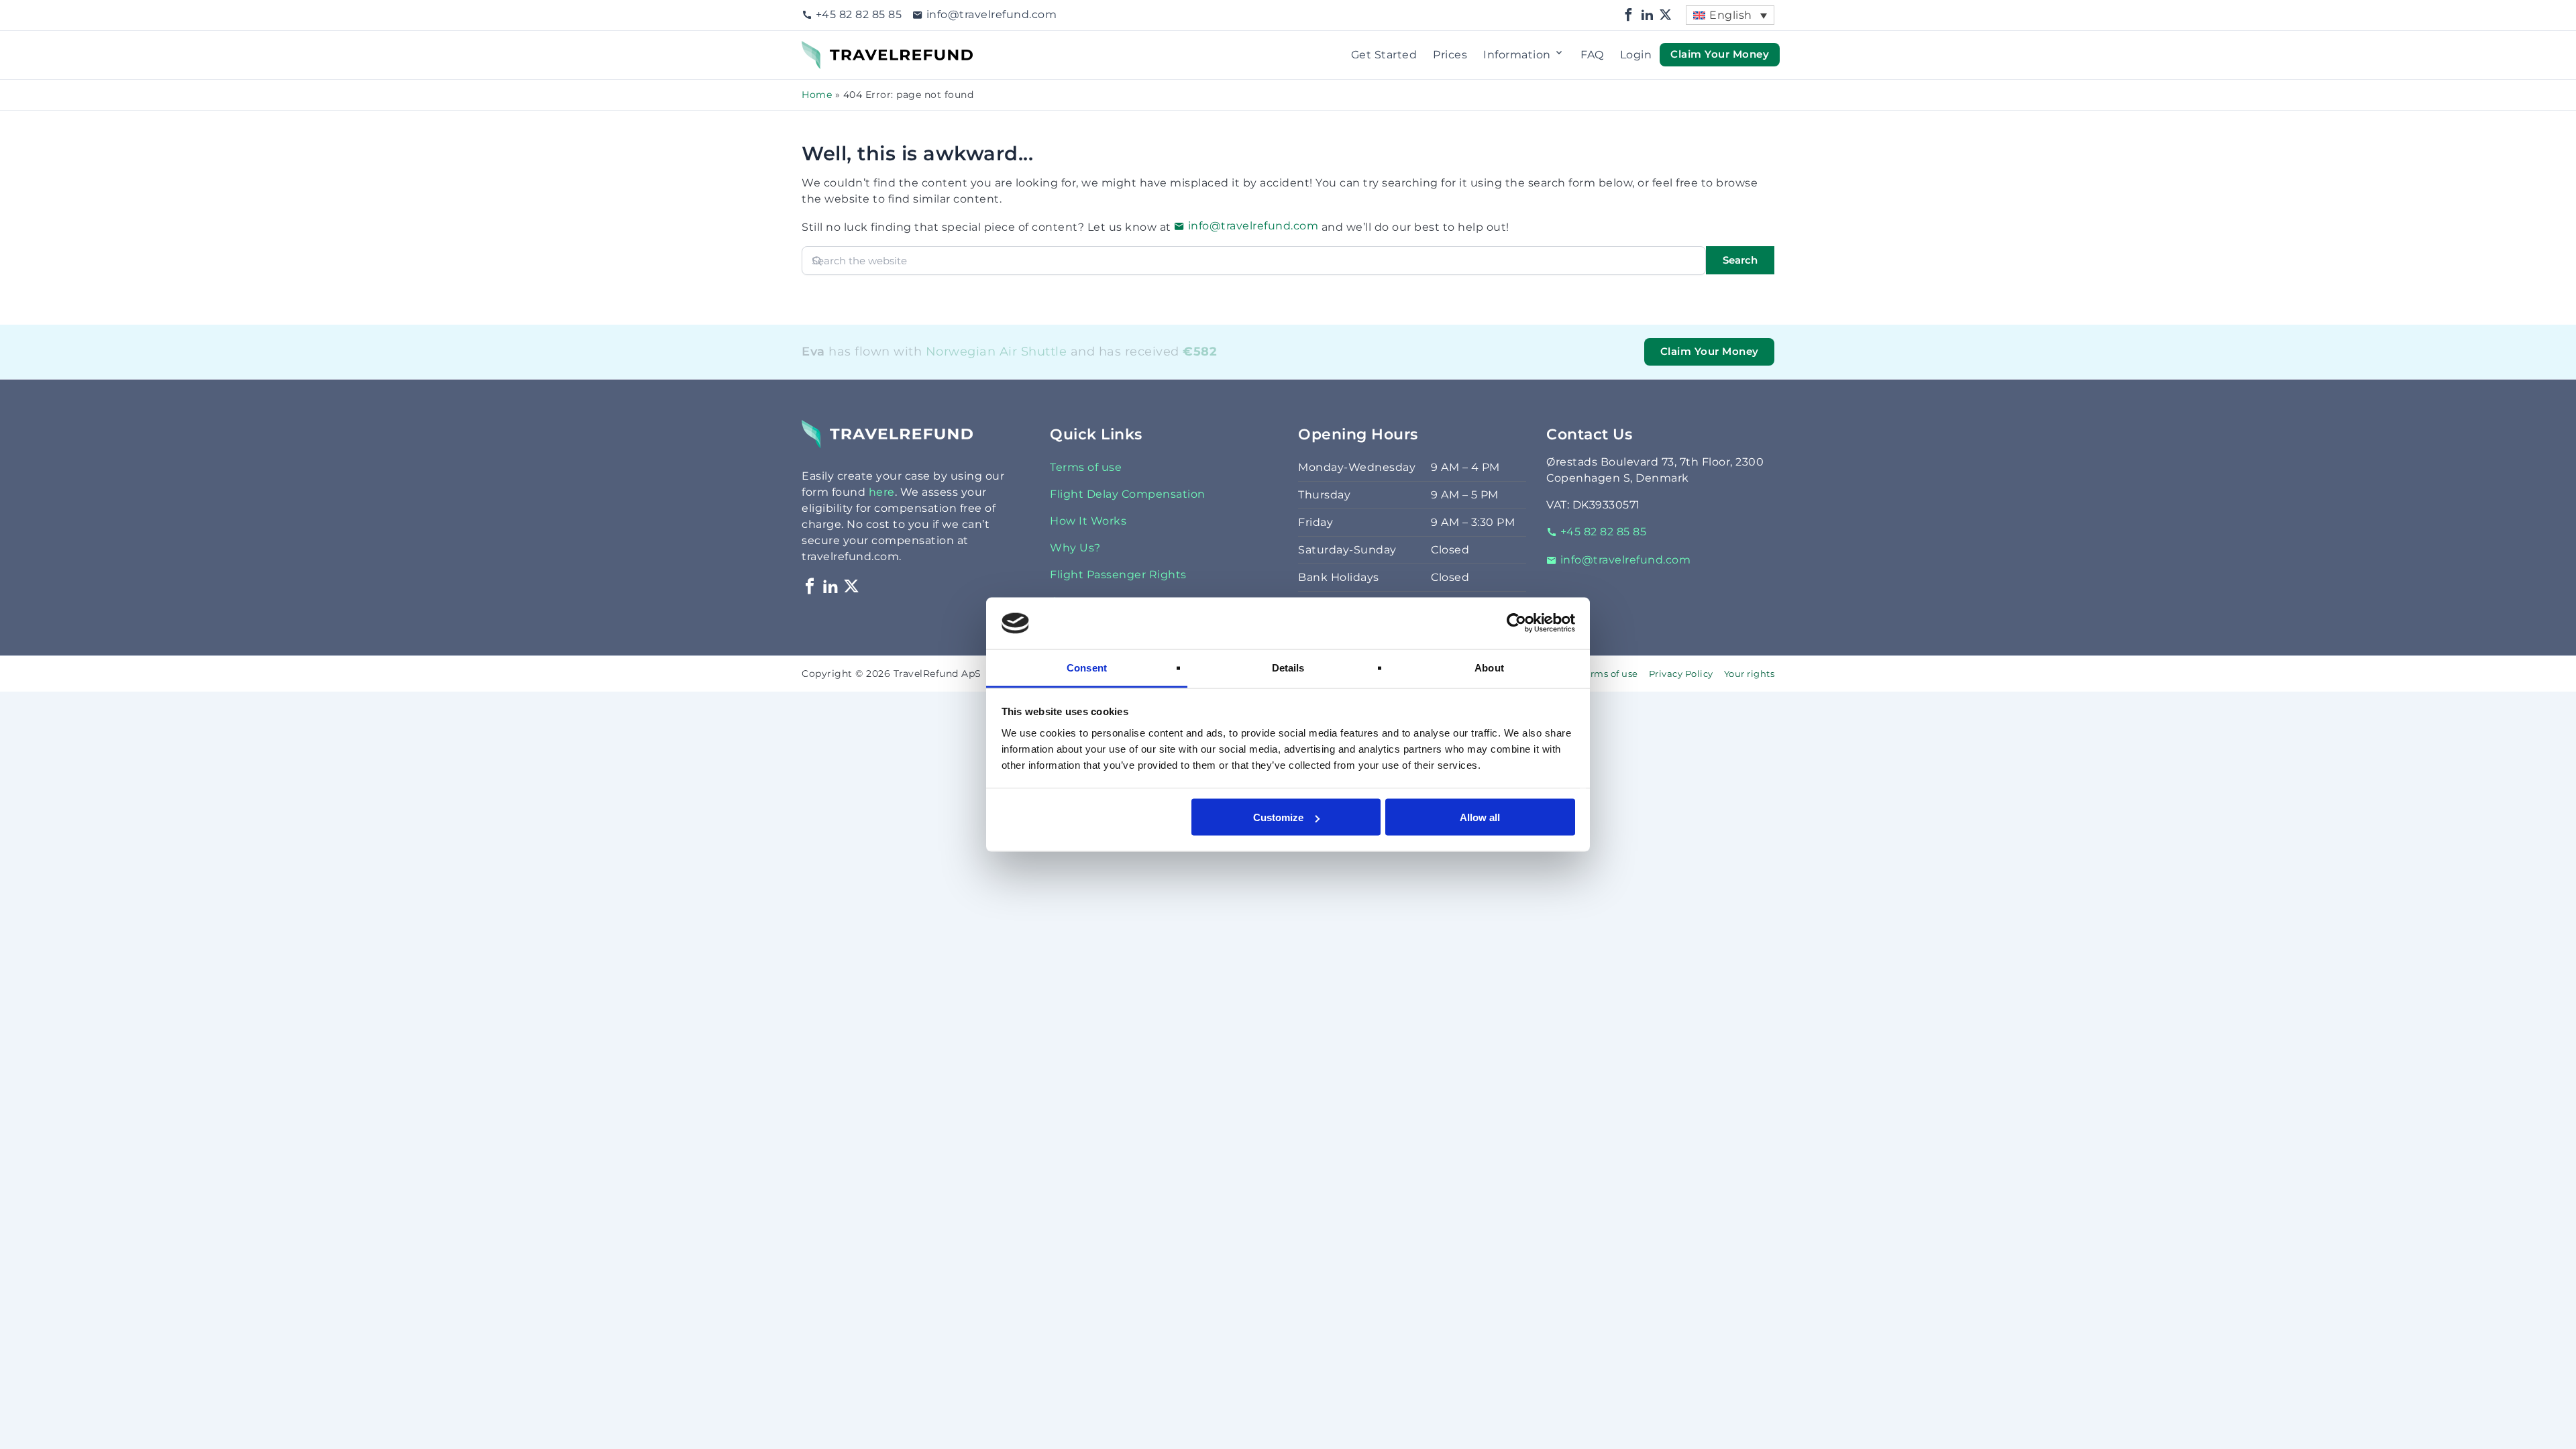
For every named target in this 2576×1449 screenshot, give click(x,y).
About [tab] (1489, 667)
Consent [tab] (1087, 667)
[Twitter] (1666, 15)
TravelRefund (839, 49)
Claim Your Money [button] (1720, 54)
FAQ (1592, 55)
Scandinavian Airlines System (1019, 369)
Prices (1450, 55)
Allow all (1480, 817)
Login (1636, 55)
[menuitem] (1730, 15)
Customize (1278, 817)
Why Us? (1075, 548)
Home (817, 95)
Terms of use (1086, 467)
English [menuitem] (1731, 15)
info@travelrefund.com (991, 14)
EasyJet (976, 369)
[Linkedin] (1648, 15)
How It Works (1088, 521)
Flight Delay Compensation (1128, 494)
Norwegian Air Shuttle (997, 351)
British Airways (989, 369)
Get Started (1384, 55)
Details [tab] (1288, 667)
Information (1517, 55)
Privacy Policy (1681, 674)
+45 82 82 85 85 (859, 14)
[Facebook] (1629, 15)
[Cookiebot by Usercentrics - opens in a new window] (1516, 623)
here (882, 492)
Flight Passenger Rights (1118, 575)
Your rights (1750, 674)
